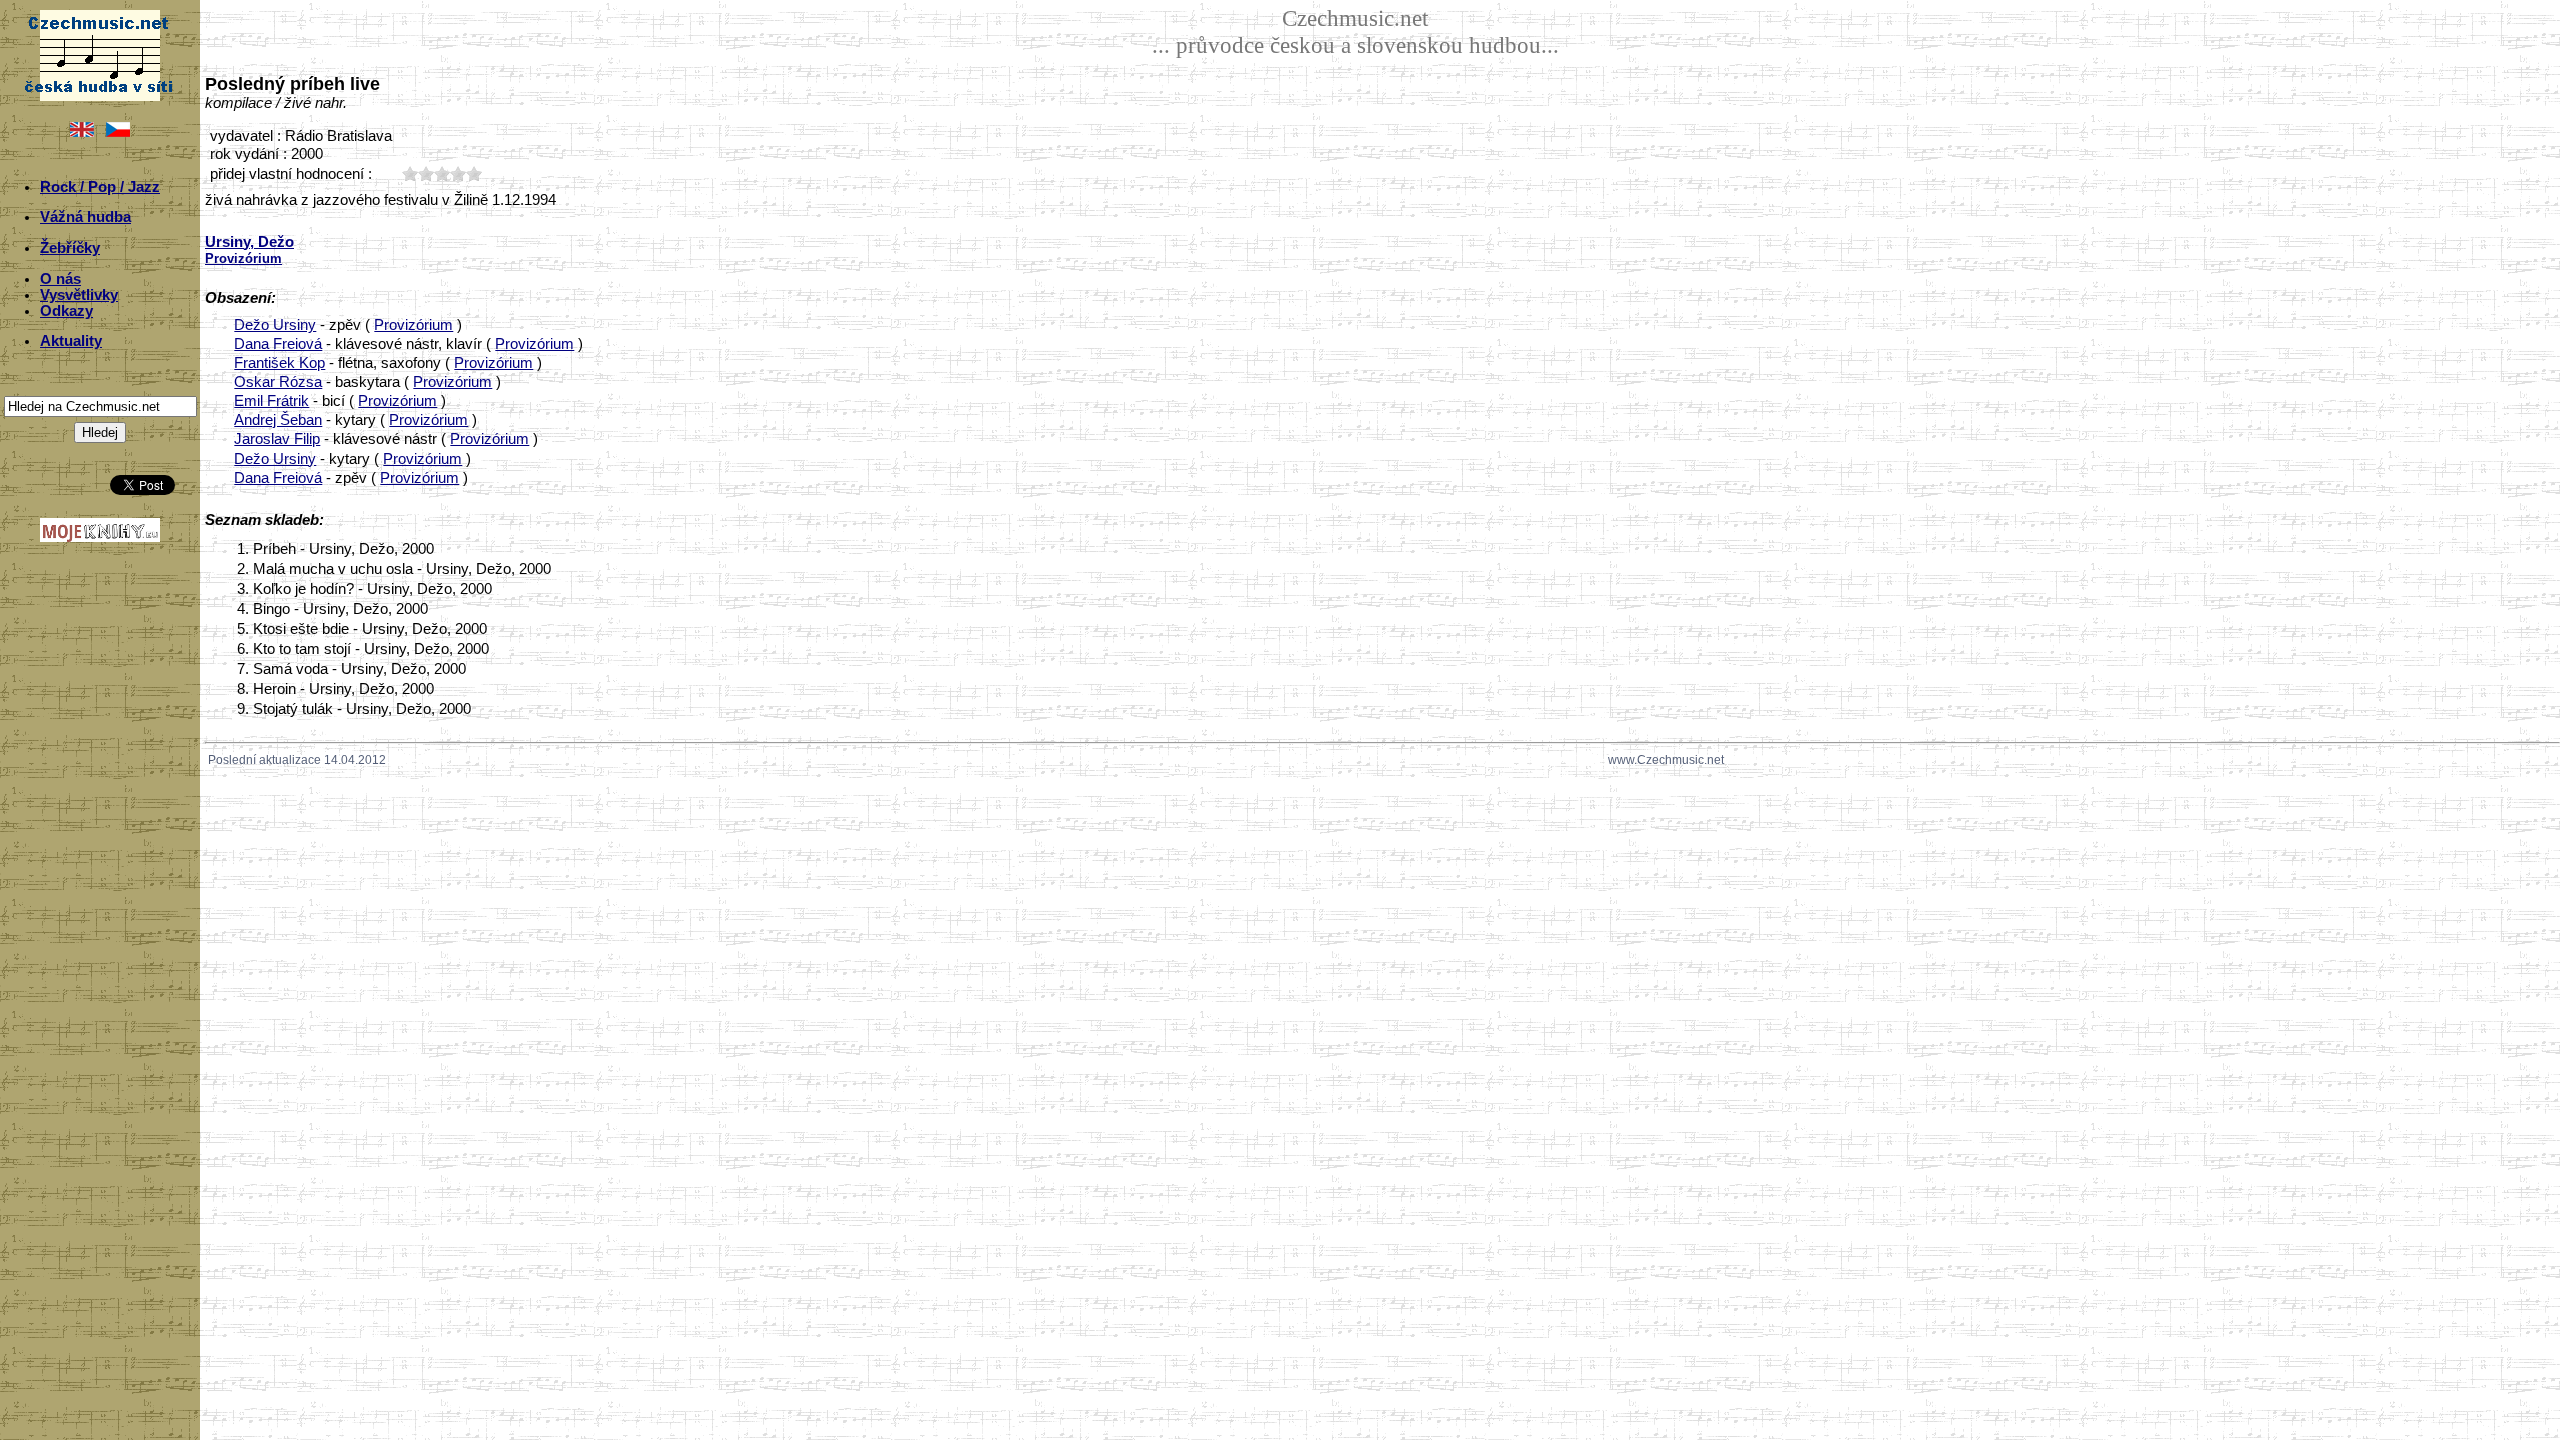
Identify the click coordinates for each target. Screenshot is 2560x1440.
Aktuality (71, 341)
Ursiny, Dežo (249, 242)
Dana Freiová (278, 344)
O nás (60, 279)
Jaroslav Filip (277, 439)
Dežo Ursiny (275, 325)
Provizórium (413, 325)
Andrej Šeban (278, 420)
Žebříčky (70, 248)
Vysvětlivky (79, 295)
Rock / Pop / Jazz (100, 187)
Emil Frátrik (271, 401)
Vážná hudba (85, 217)
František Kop (279, 363)
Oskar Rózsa (278, 382)
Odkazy (66, 311)
